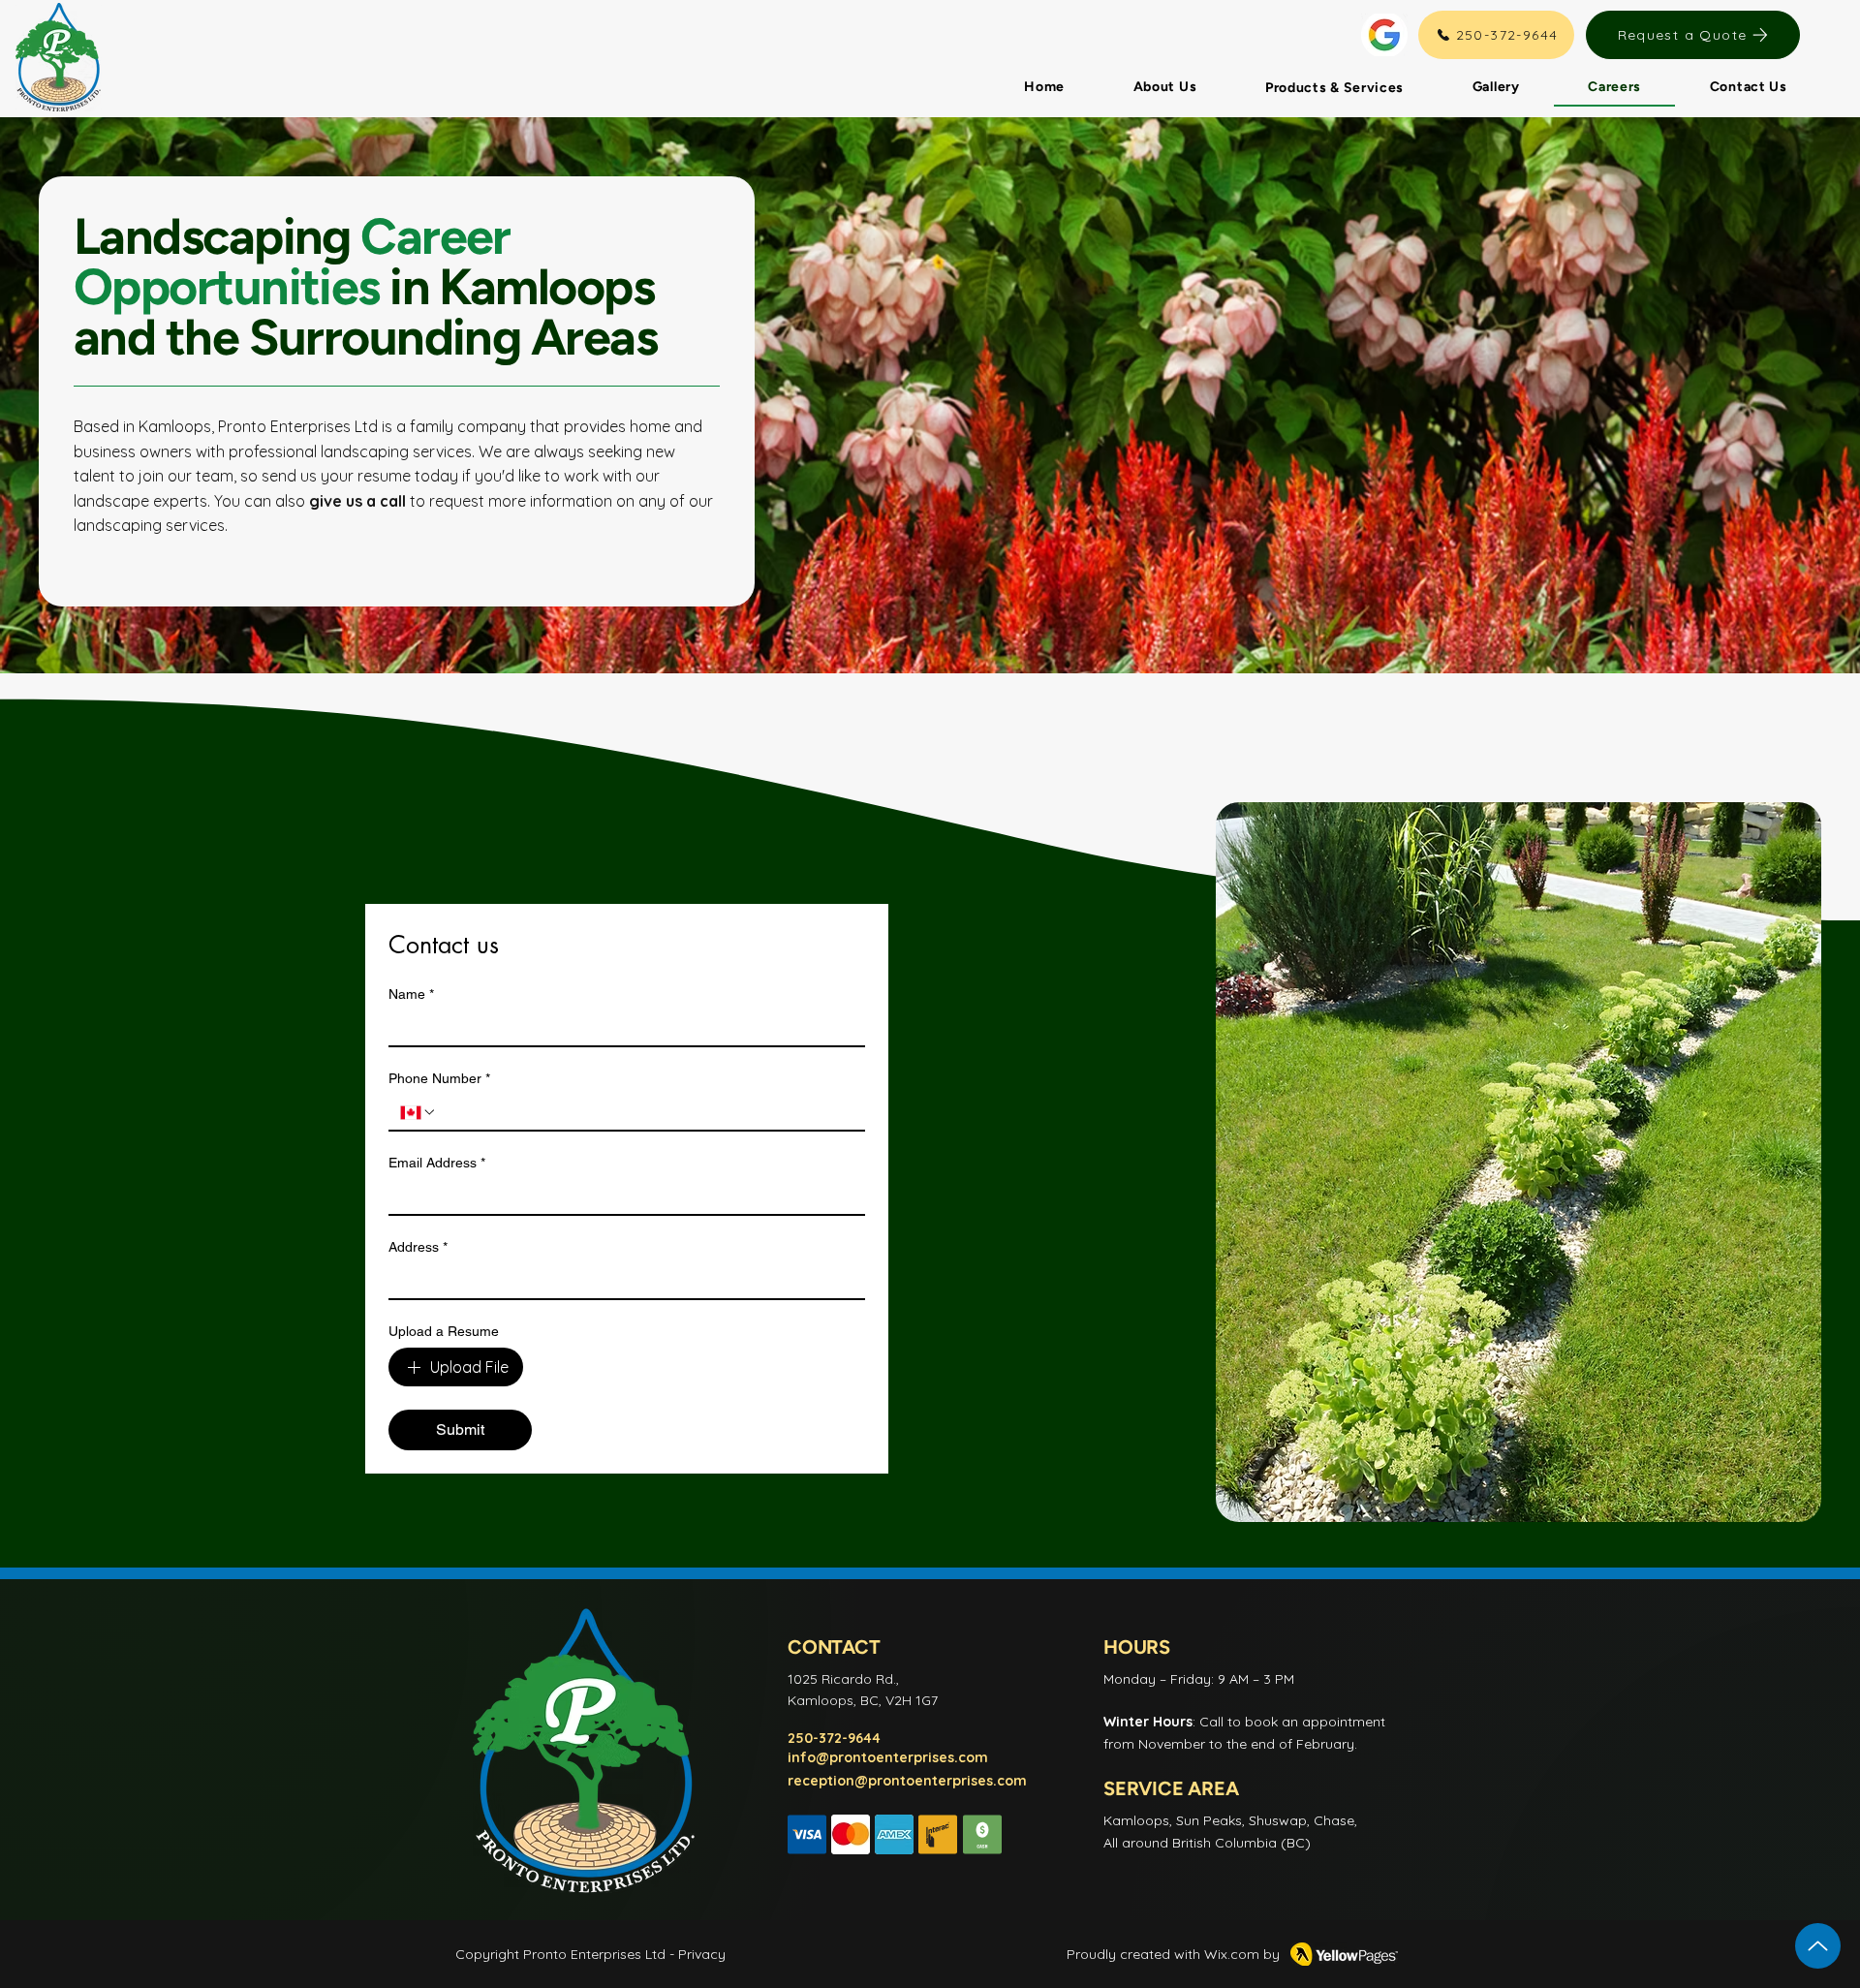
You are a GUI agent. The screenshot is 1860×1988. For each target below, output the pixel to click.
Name (411, 994)
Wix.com (1232, 1954)
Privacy (702, 1954)
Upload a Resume (444, 1331)
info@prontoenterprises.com (888, 1757)
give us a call (357, 501)
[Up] (1818, 1946)
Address (418, 1247)
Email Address (437, 1163)
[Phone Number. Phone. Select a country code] (418, 1112)
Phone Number (439, 1078)
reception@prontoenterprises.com (907, 1781)
